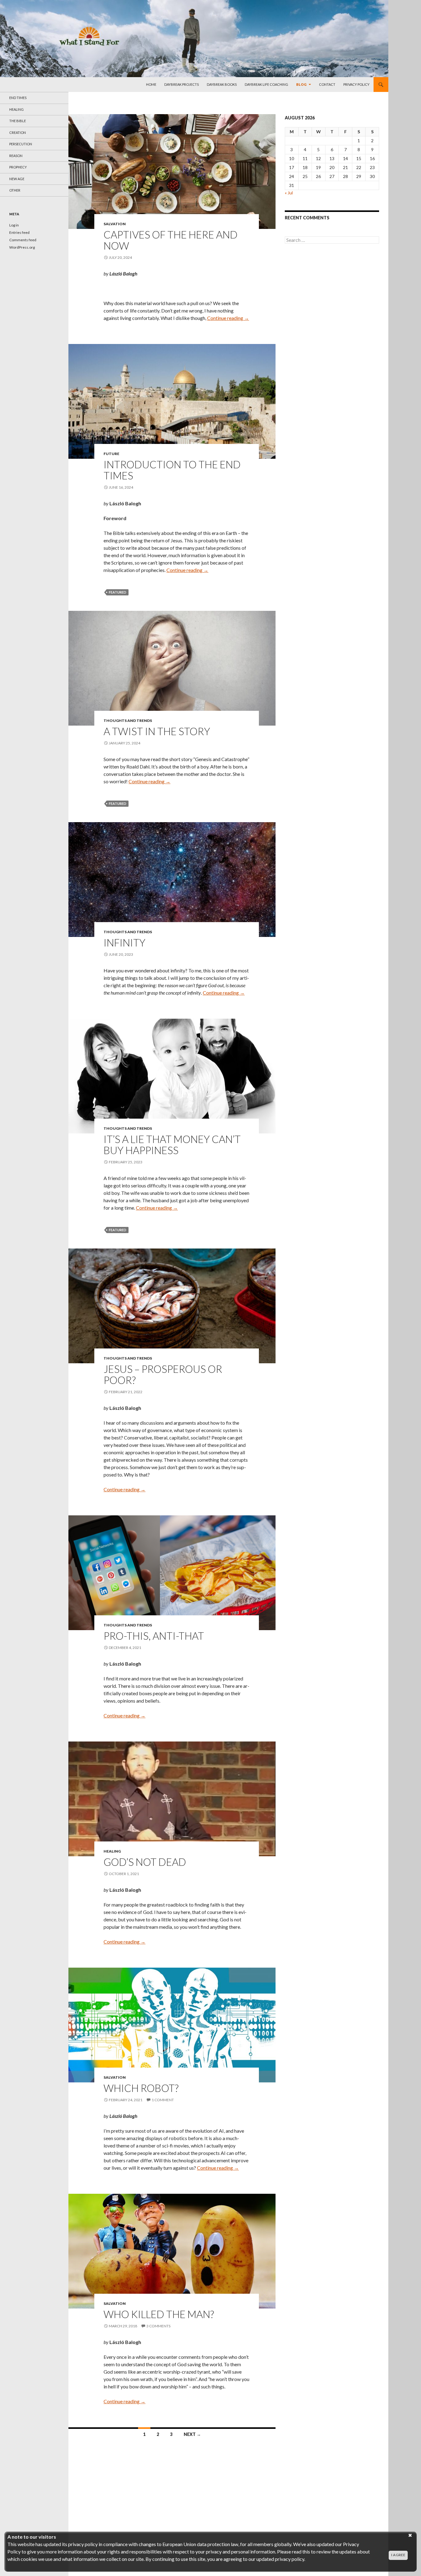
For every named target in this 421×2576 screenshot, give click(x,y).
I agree (398, 2555)
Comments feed (23, 240)
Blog (301, 84)
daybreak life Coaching (266, 84)
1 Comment (163, 2100)
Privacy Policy (356, 84)
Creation (18, 133)
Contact (327, 84)
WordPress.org (22, 247)
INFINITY (125, 942)
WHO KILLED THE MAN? (159, 2314)
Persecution (21, 144)
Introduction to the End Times (172, 470)
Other (15, 190)
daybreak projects (182, 84)
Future (111, 454)
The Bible (18, 121)
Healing (112, 1851)
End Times (18, 98)
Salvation (115, 224)
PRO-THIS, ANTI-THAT (154, 1636)
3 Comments (158, 2326)
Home (151, 84)
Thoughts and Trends (128, 721)
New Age (17, 179)
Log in (14, 225)
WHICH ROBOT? (141, 2088)
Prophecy (18, 167)
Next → (192, 2434)
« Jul (289, 193)
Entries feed (19, 232)
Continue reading (228, 318)
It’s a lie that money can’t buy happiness (172, 1145)
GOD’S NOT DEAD (145, 1862)
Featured (118, 592)
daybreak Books (222, 84)
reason (16, 156)
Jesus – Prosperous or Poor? (163, 1374)
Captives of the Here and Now (171, 240)
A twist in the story (157, 731)
